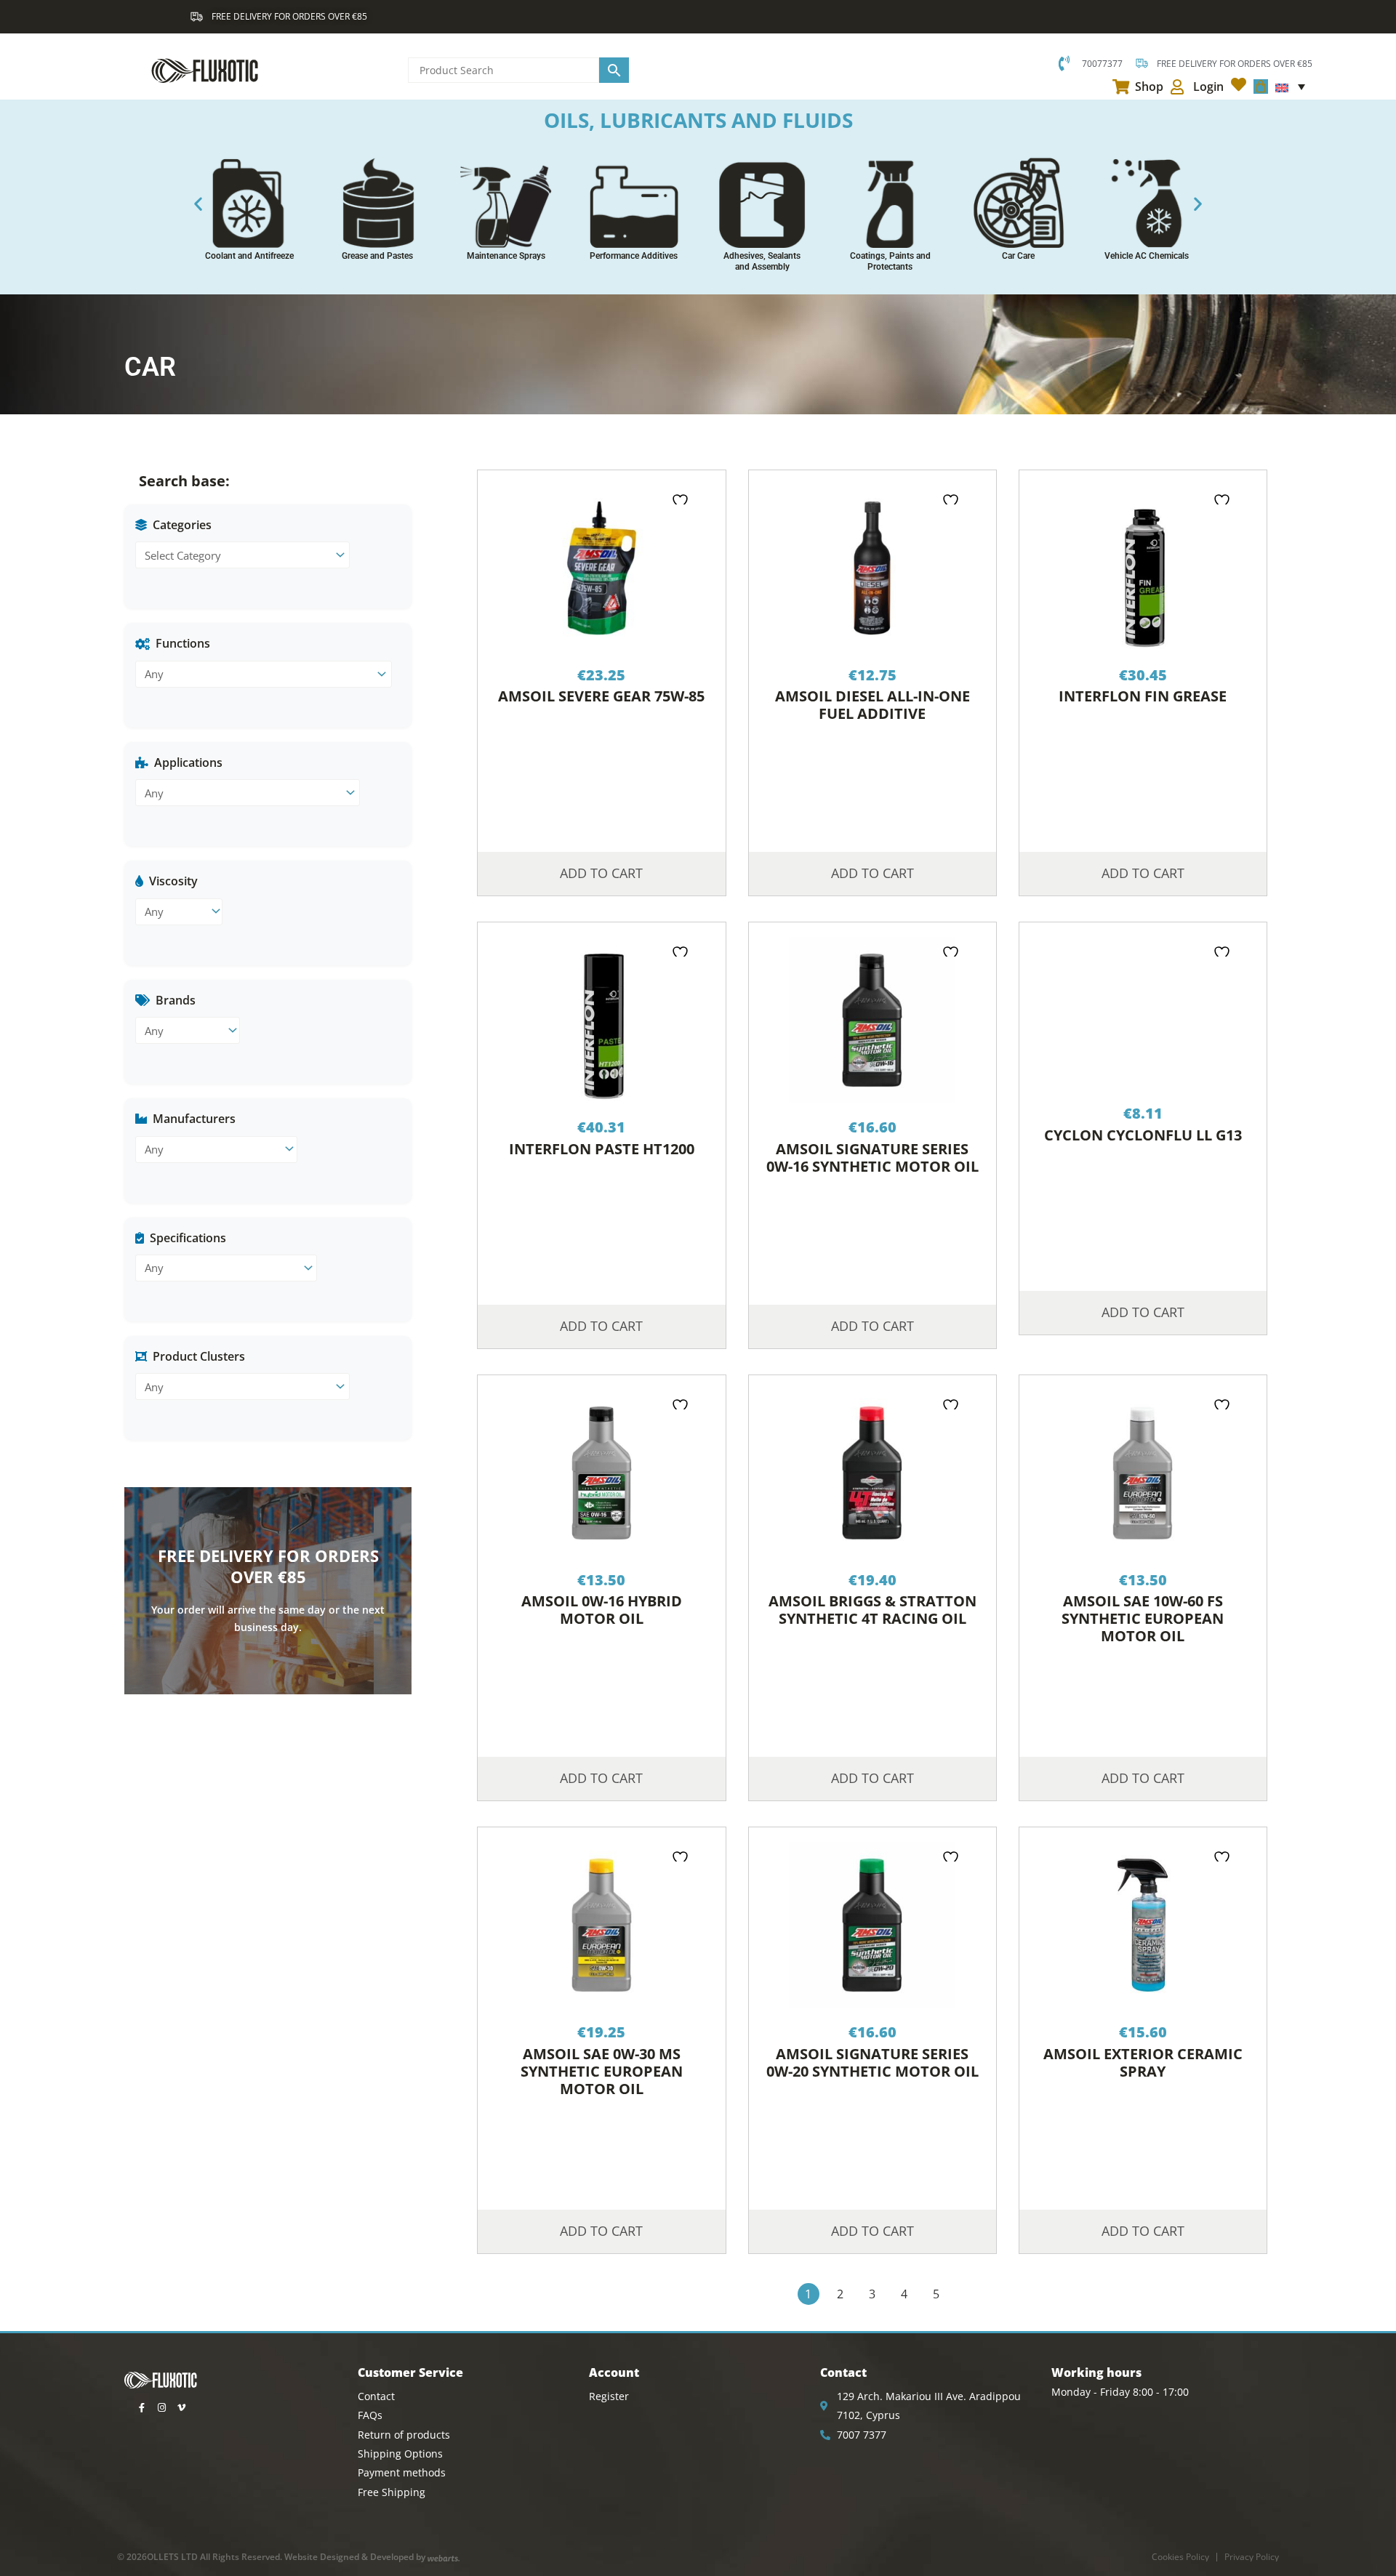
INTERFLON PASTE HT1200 (602, 1149)
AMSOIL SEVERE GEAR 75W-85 (601, 696)
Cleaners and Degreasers (834, 261)
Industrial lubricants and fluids (961, 261)
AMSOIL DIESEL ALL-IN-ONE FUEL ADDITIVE (872, 705)
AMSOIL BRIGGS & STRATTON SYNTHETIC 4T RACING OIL (872, 1610)
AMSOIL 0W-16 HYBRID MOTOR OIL (602, 1610)
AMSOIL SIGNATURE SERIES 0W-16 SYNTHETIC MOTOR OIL (872, 1158)
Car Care (577, 256)
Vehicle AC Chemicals (705, 256)
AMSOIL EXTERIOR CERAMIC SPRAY (1143, 2062)
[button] (198, 203)
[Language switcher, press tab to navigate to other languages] (1290, 86)
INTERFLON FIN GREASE (1143, 696)
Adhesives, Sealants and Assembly (321, 261)
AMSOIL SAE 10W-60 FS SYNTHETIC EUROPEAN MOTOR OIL (1143, 1618)
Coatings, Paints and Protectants (449, 261)
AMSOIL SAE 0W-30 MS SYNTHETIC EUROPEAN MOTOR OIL (602, 2071)
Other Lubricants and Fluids (1090, 261)
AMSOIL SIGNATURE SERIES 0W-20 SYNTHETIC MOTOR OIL (872, 2062)
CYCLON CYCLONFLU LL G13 (1143, 1135)
